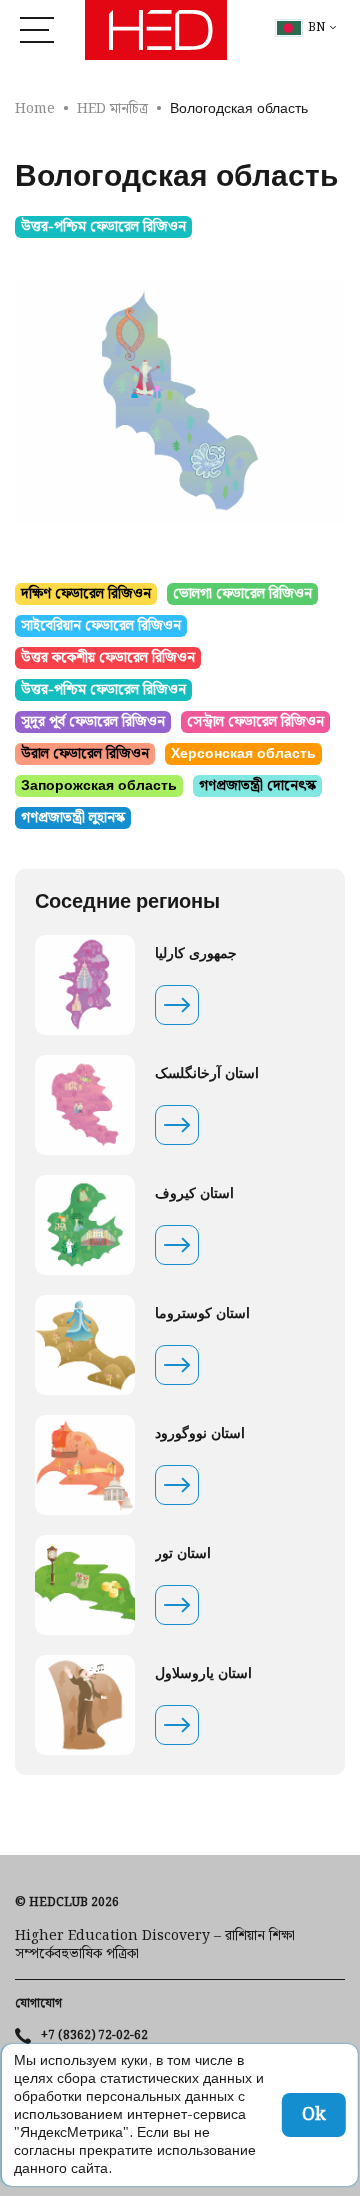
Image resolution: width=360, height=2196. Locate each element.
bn (316, 28)
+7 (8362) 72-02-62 (94, 2036)
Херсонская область (243, 754)
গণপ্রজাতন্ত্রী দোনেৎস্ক (257, 786)
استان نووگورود (200, 1434)
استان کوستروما (202, 1314)
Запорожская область (99, 786)
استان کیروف (194, 1194)
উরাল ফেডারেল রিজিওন (85, 754)
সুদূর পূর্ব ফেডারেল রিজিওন (93, 722)
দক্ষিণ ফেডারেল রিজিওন (86, 594)
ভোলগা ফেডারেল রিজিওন (242, 594)
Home (35, 109)
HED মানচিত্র (112, 109)
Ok (314, 2114)
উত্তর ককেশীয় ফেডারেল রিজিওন (108, 658)
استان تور (183, 1554)
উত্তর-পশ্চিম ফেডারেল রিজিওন (103, 227)
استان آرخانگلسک (207, 1074)
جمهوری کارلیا (196, 954)
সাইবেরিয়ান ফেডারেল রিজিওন (101, 626)
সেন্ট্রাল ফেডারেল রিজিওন (255, 722)
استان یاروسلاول (203, 1674)
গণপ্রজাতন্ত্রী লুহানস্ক (73, 818)
